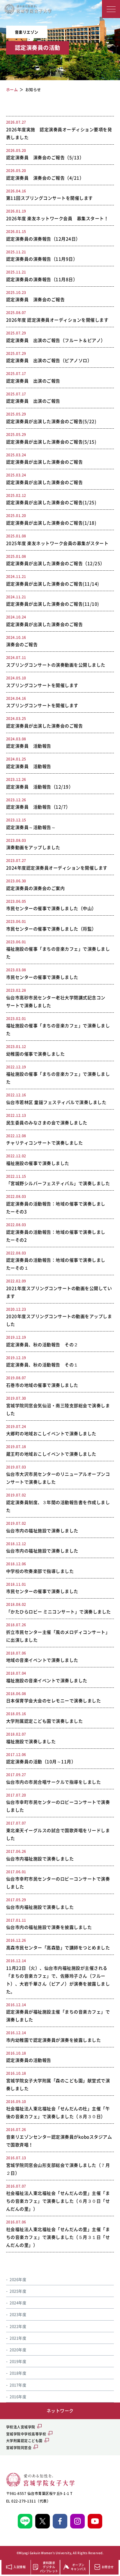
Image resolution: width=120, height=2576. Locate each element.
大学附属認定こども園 (24, 2441)
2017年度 (18, 2385)
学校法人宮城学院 (21, 2427)
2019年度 (18, 2361)
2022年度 (18, 2326)
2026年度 (18, 2279)
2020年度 (18, 2350)
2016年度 (18, 2397)
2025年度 (18, 2291)
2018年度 (18, 2373)
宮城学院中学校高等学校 (26, 2434)
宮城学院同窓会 (19, 2448)
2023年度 (18, 2314)
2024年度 (18, 2303)
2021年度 (18, 2338)
